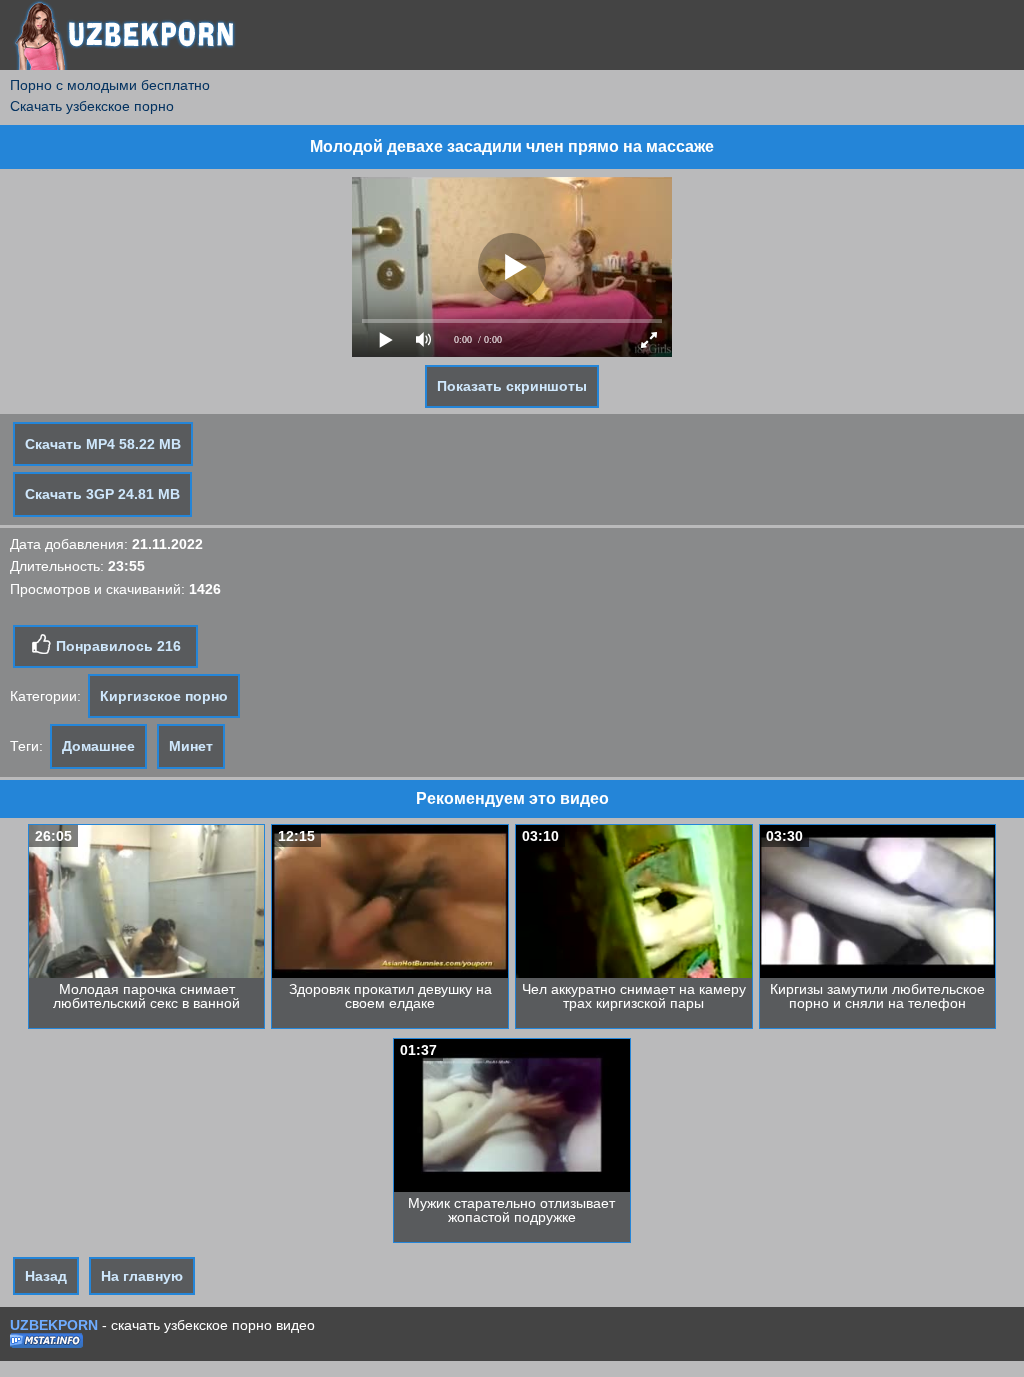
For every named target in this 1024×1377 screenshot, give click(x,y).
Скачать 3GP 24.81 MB (102, 494)
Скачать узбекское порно (92, 106)
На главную (142, 1276)
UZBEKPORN (54, 1325)
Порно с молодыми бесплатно (110, 85)
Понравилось (116, 646)
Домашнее (98, 746)
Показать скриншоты (512, 386)
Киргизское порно (164, 696)
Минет (191, 746)
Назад (46, 1276)
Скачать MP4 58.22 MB (103, 444)
